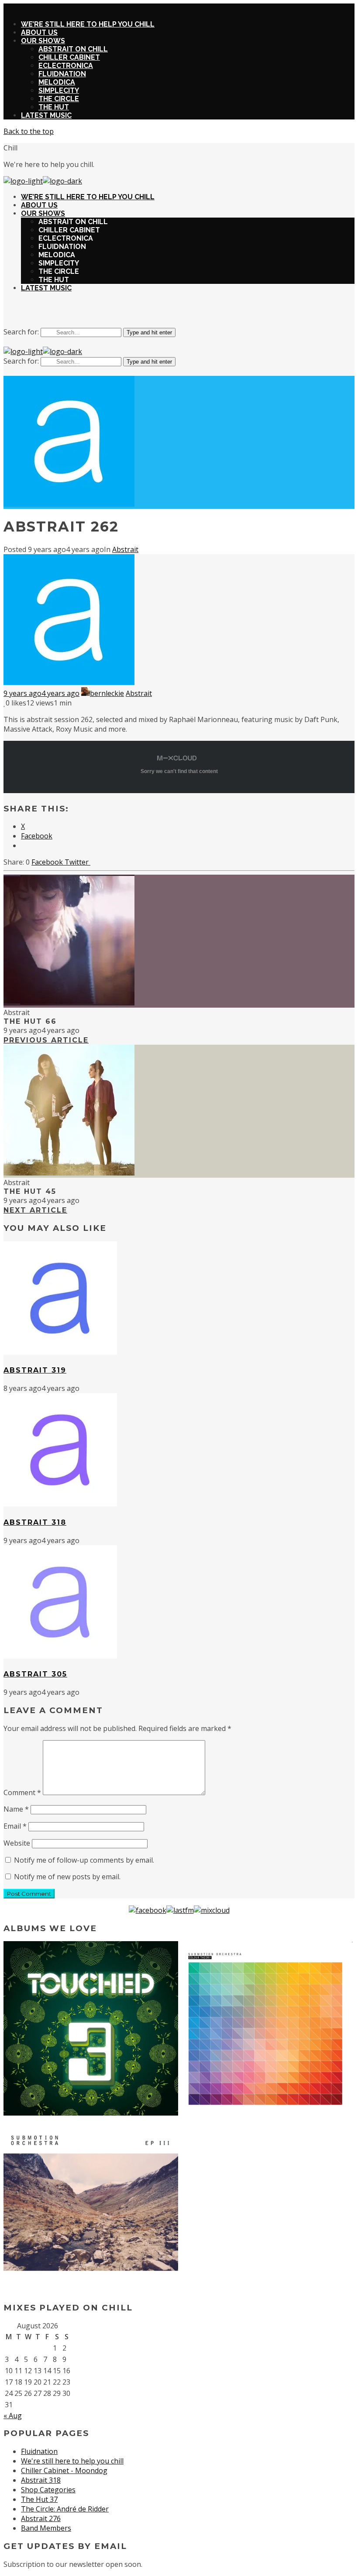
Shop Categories (48, 2490)
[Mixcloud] (212, 1910)
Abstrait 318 (41, 2480)
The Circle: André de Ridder (65, 2509)
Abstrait (125, 549)
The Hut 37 (39, 2499)
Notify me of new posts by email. (67, 1877)
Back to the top (29, 131)
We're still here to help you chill (72, 2461)
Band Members (46, 2528)
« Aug (13, 2416)
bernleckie (107, 693)
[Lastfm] (180, 1910)
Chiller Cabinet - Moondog (64, 2470)
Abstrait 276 (41, 2518)
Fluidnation (39, 2451)
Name (16, 1809)
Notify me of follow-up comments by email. (84, 1860)
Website (17, 1843)
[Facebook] (148, 1910)
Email (15, 1826)
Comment (22, 1792)
